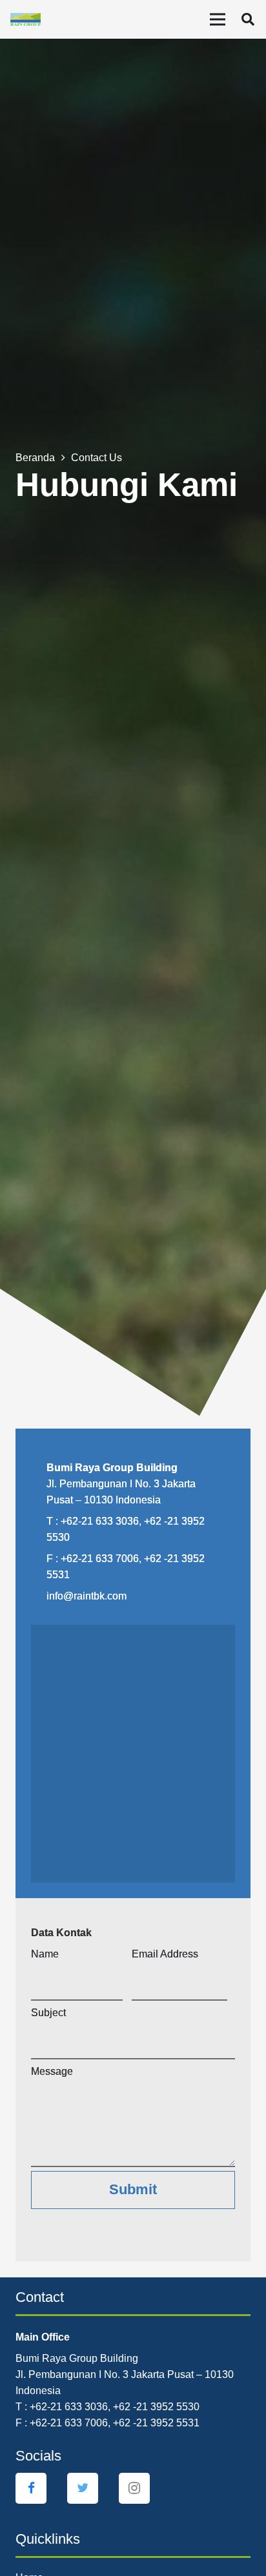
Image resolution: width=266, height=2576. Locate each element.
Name (45, 1954)
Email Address (165, 1954)
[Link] (26, 19)
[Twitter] (83, 2488)
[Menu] (218, 19)
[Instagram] (134, 2488)
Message (52, 2071)
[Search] (248, 19)
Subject (48, 2013)
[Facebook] (31, 2488)
